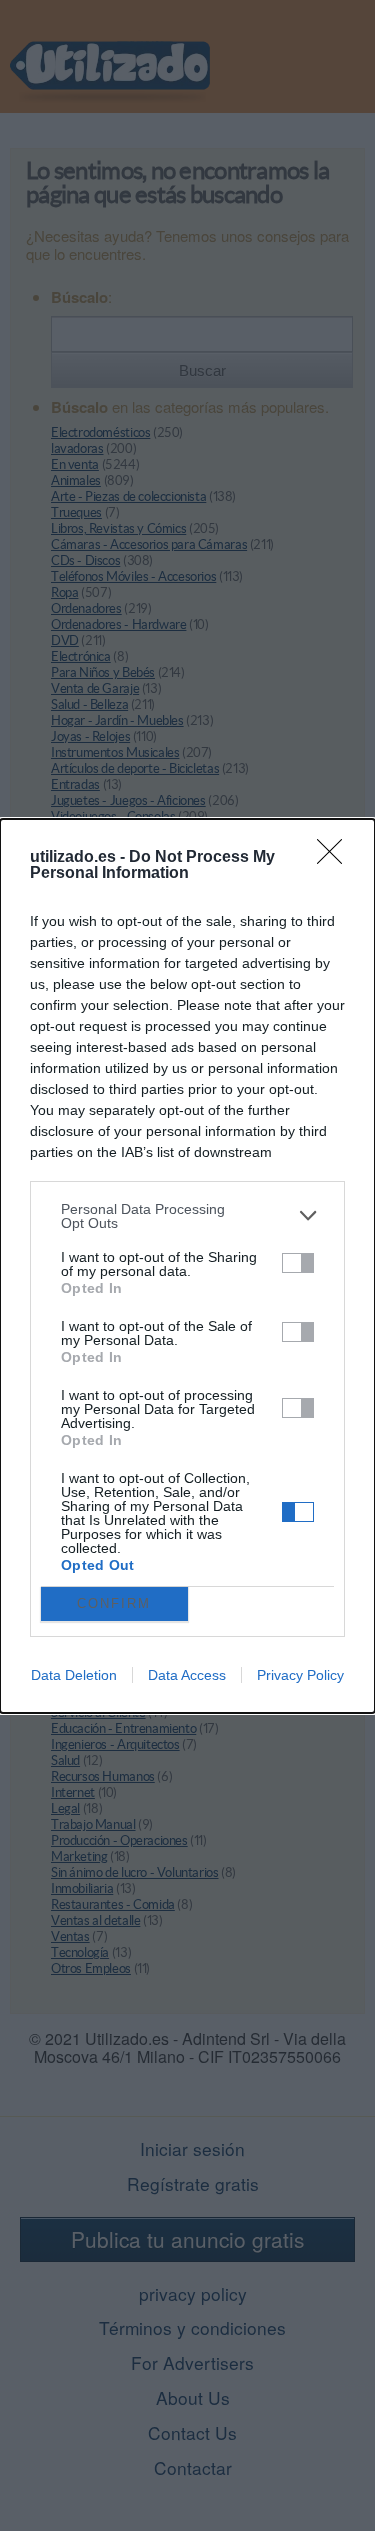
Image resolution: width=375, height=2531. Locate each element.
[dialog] (187, 1266)
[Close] (336, 858)
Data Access (187, 1675)
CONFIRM (114, 1603)
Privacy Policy (300, 1675)
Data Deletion (74, 1675)
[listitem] (187, 1216)
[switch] (298, 1263)
